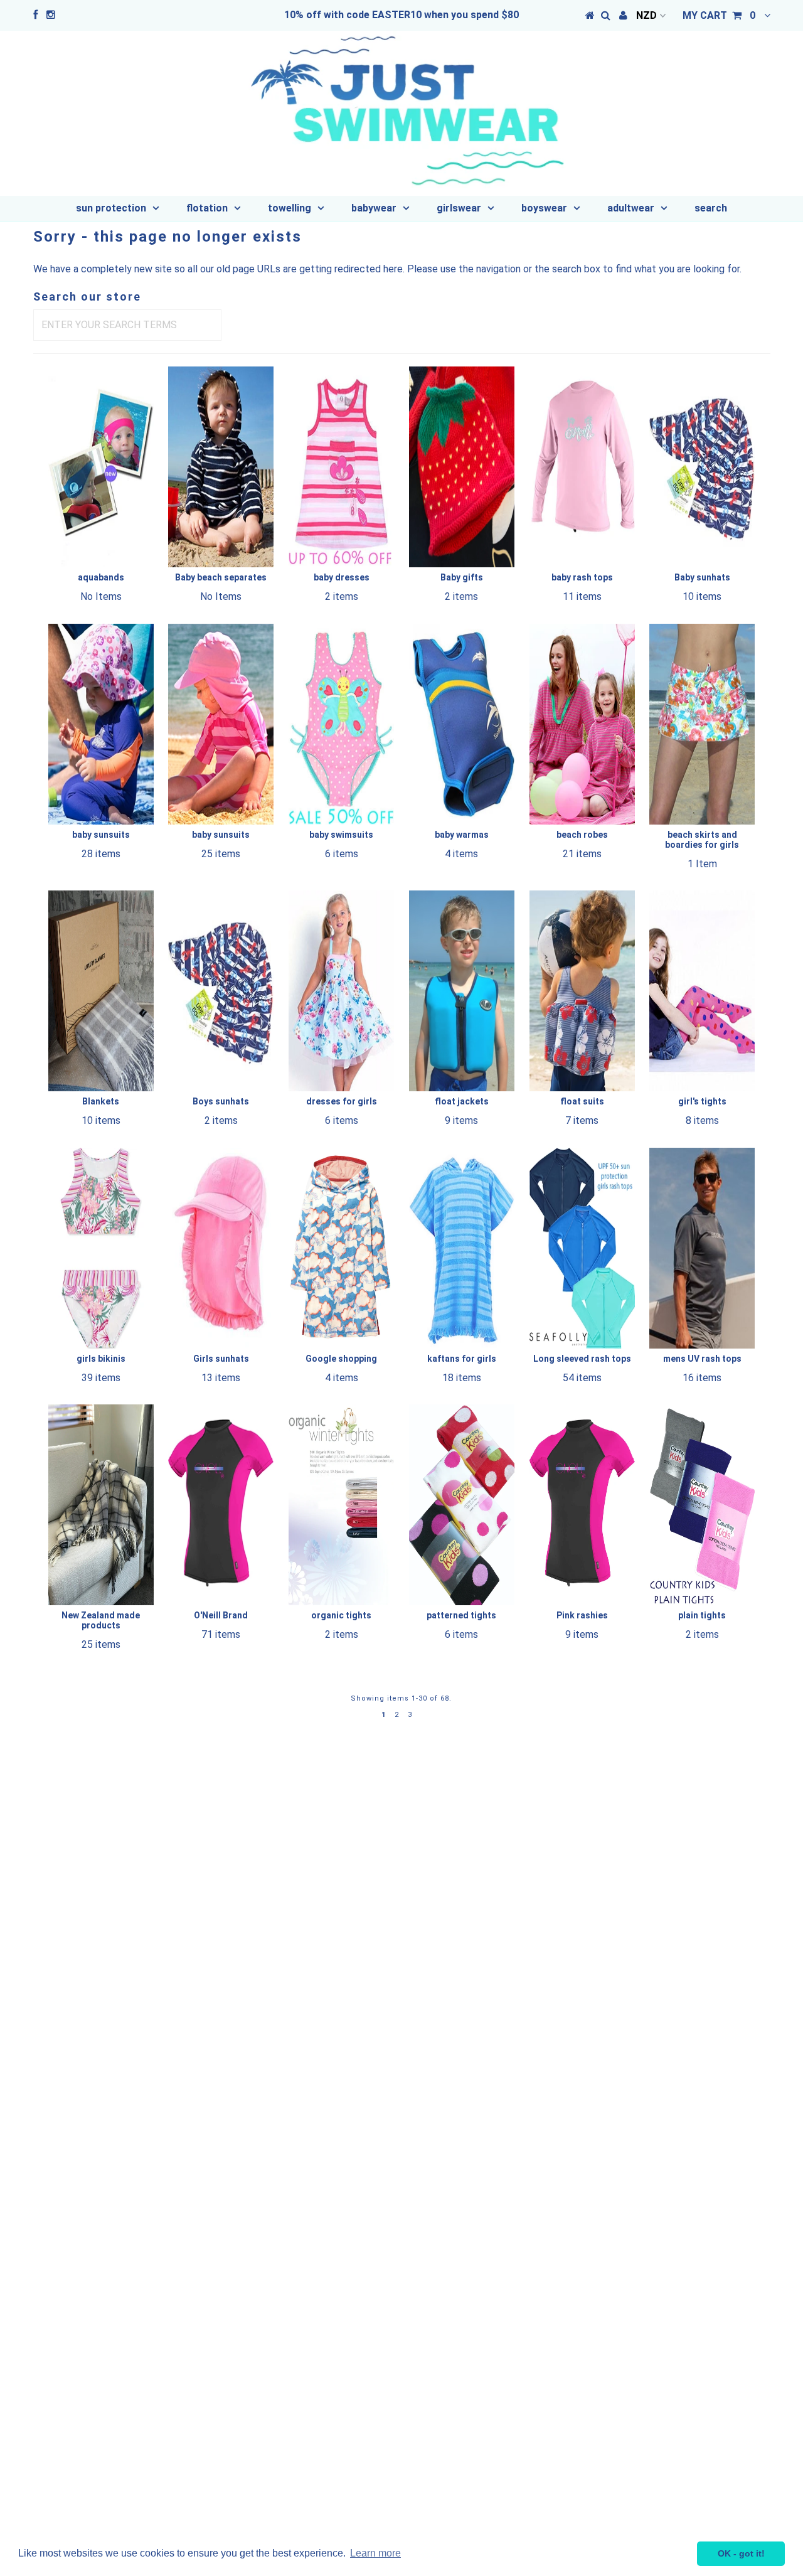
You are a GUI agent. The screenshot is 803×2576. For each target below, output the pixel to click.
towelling (290, 208)
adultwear (631, 208)
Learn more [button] (375, 2553)
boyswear (544, 208)
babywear (374, 208)
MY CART (719, 15)
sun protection (111, 208)
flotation (207, 208)
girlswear (459, 208)
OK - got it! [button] (741, 2553)
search (711, 208)
